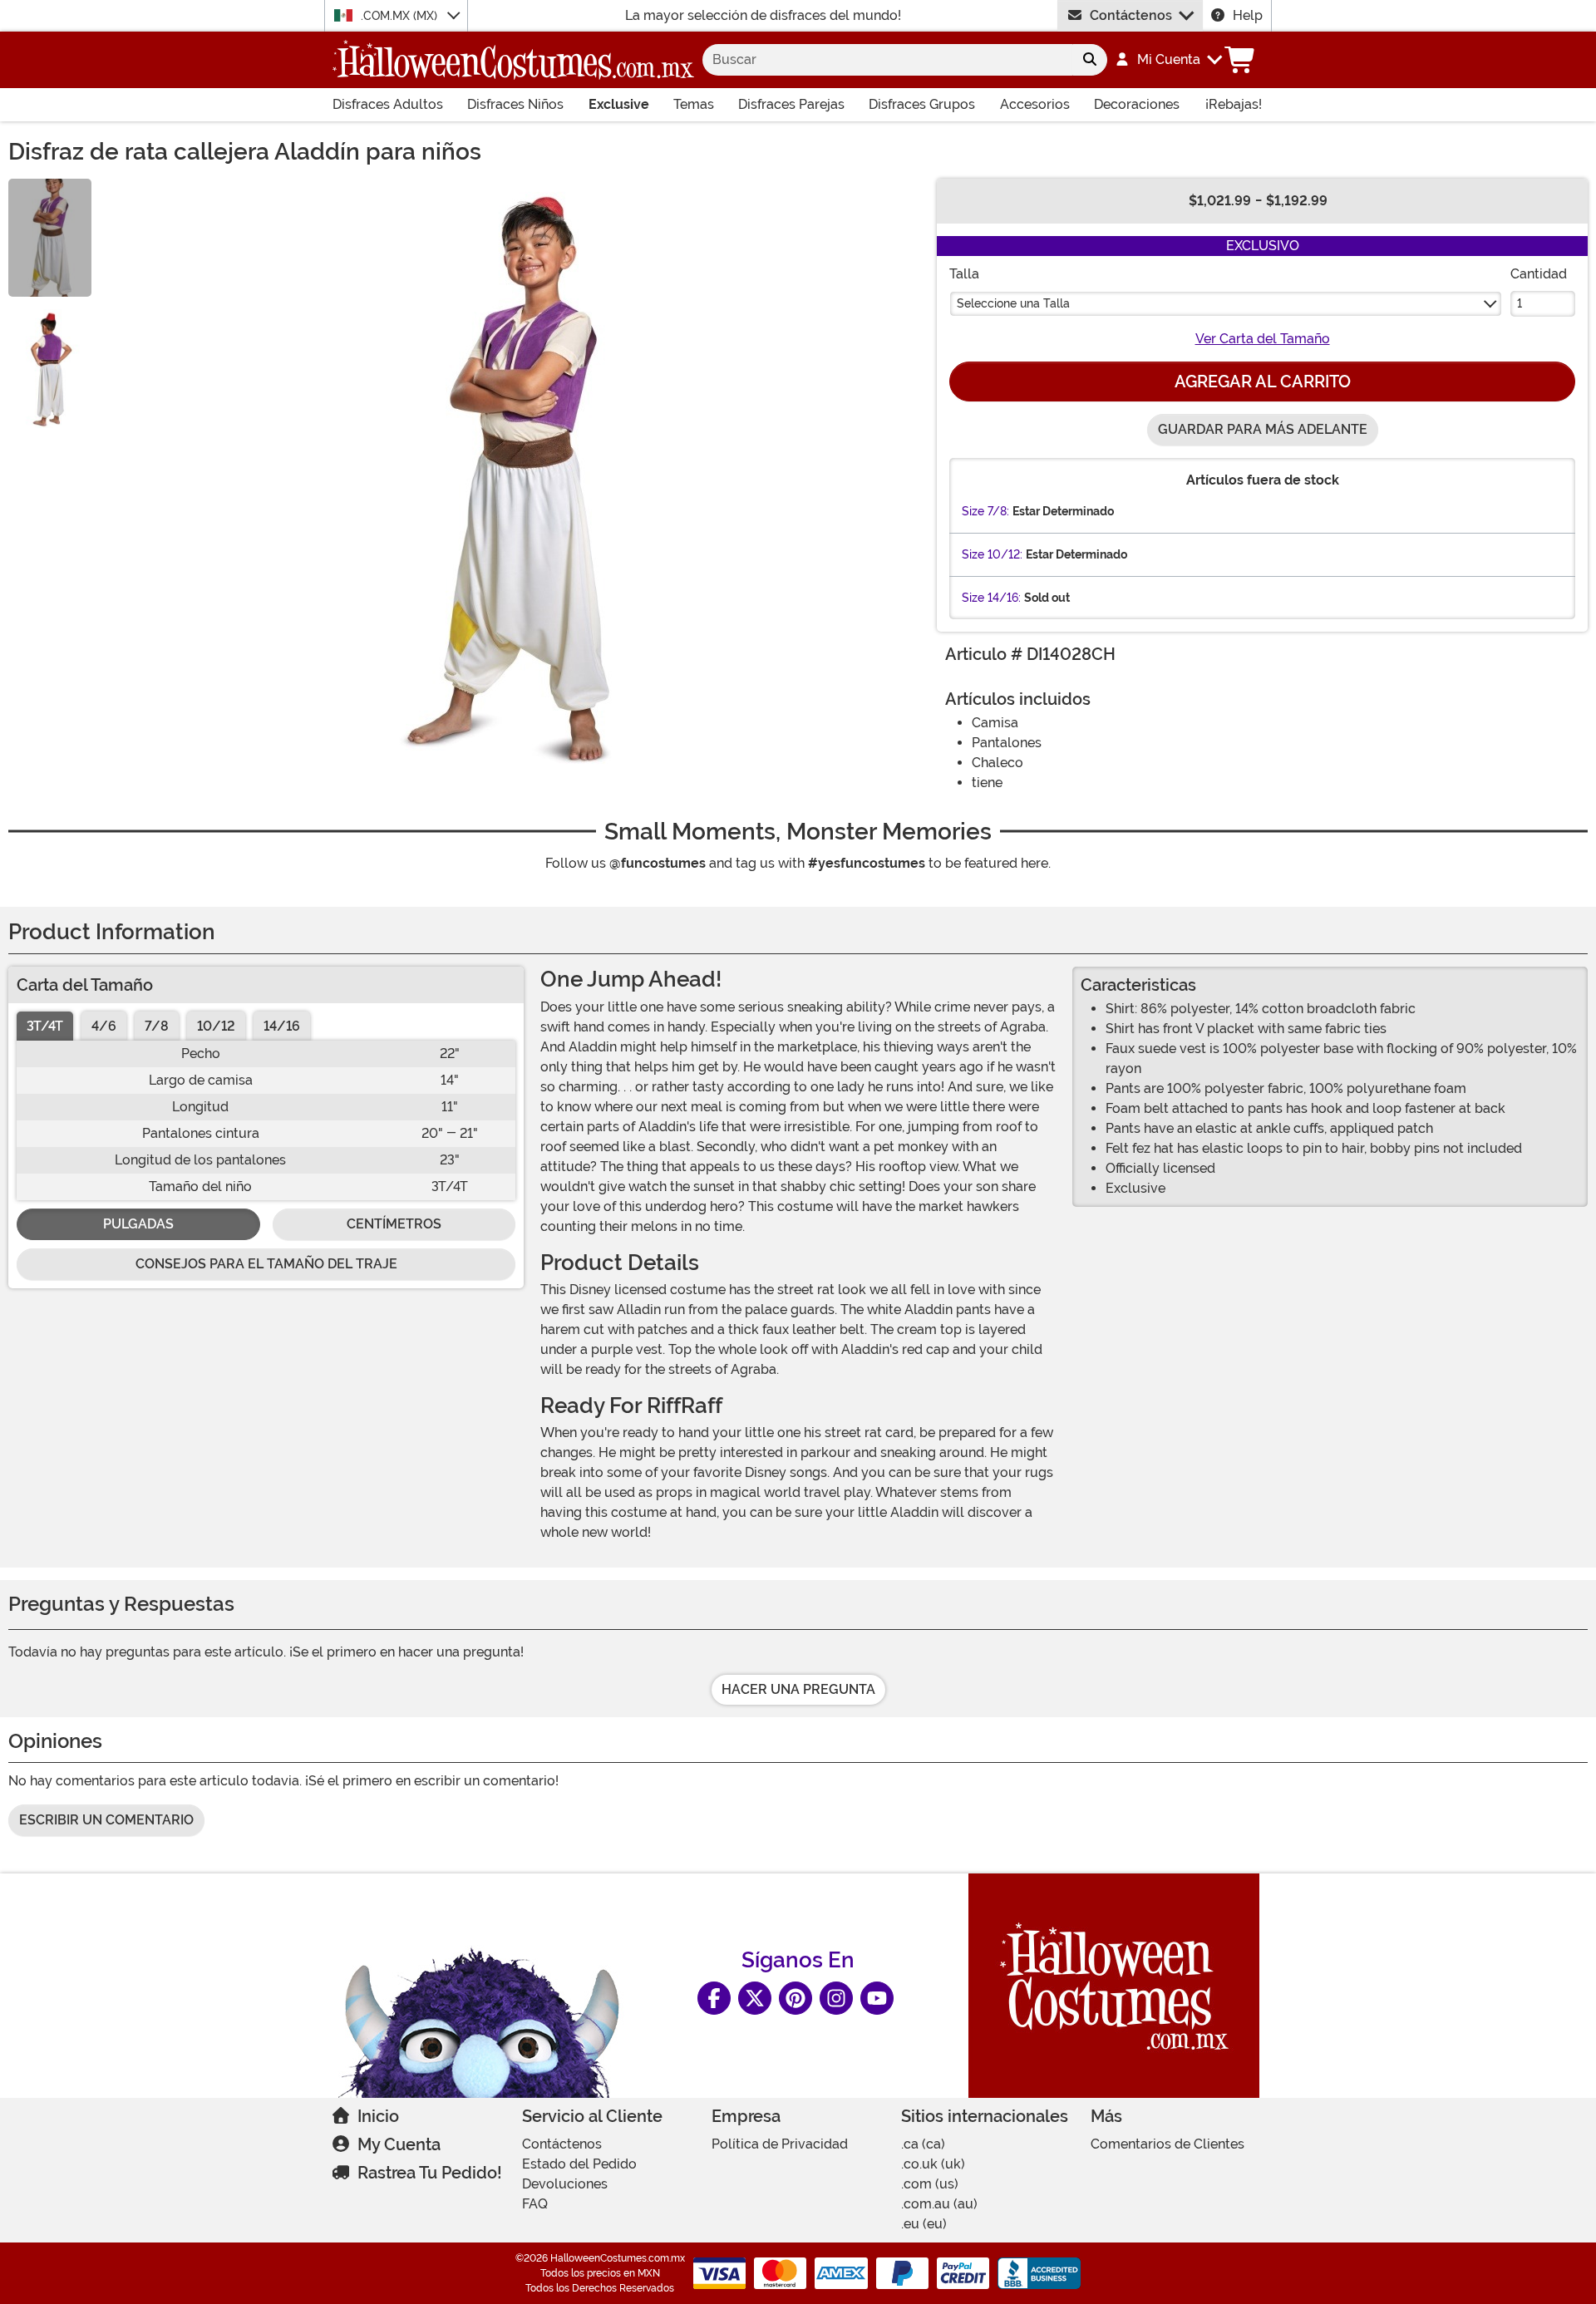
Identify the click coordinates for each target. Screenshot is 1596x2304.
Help (1248, 15)
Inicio (378, 2116)
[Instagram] (836, 1998)
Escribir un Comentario (106, 1820)
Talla (964, 274)
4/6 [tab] (104, 1026)
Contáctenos (1131, 15)
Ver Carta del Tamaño (1263, 339)
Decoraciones (1137, 104)
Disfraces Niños (515, 104)
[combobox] (887, 60)
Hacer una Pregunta (798, 1689)
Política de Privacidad (780, 2144)
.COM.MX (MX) (401, 16)
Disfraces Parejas (791, 104)
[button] (1168, 60)
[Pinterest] (796, 1998)
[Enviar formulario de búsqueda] (1090, 60)
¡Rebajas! (1234, 104)
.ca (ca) (923, 2144)
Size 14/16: (991, 598)
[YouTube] (877, 1998)
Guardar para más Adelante (1263, 429)
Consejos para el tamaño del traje (266, 1264)
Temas (694, 104)
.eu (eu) (924, 2224)
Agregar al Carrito (1263, 382)
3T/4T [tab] (45, 1026)
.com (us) (930, 2184)
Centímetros (394, 1224)
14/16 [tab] (282, 1026)
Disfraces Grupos (922, 104)
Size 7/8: (985, 511)
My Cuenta (399, 2144)
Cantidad (1539, 274)
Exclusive (619, 104)
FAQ (535, 2204)
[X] (755, 1998)
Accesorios (1035, 104)
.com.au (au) (939, 2204)
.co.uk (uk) (933, 2164)
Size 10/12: (992, 554)
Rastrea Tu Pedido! (430, 2173)
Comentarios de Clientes (1167, 2144)
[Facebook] (714, 1998)
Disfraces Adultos (388, 104)
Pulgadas (138, 1224)
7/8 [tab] (157, 1026)
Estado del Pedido (579, 2164)
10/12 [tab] (216, 1026)
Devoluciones (565, 2184)
